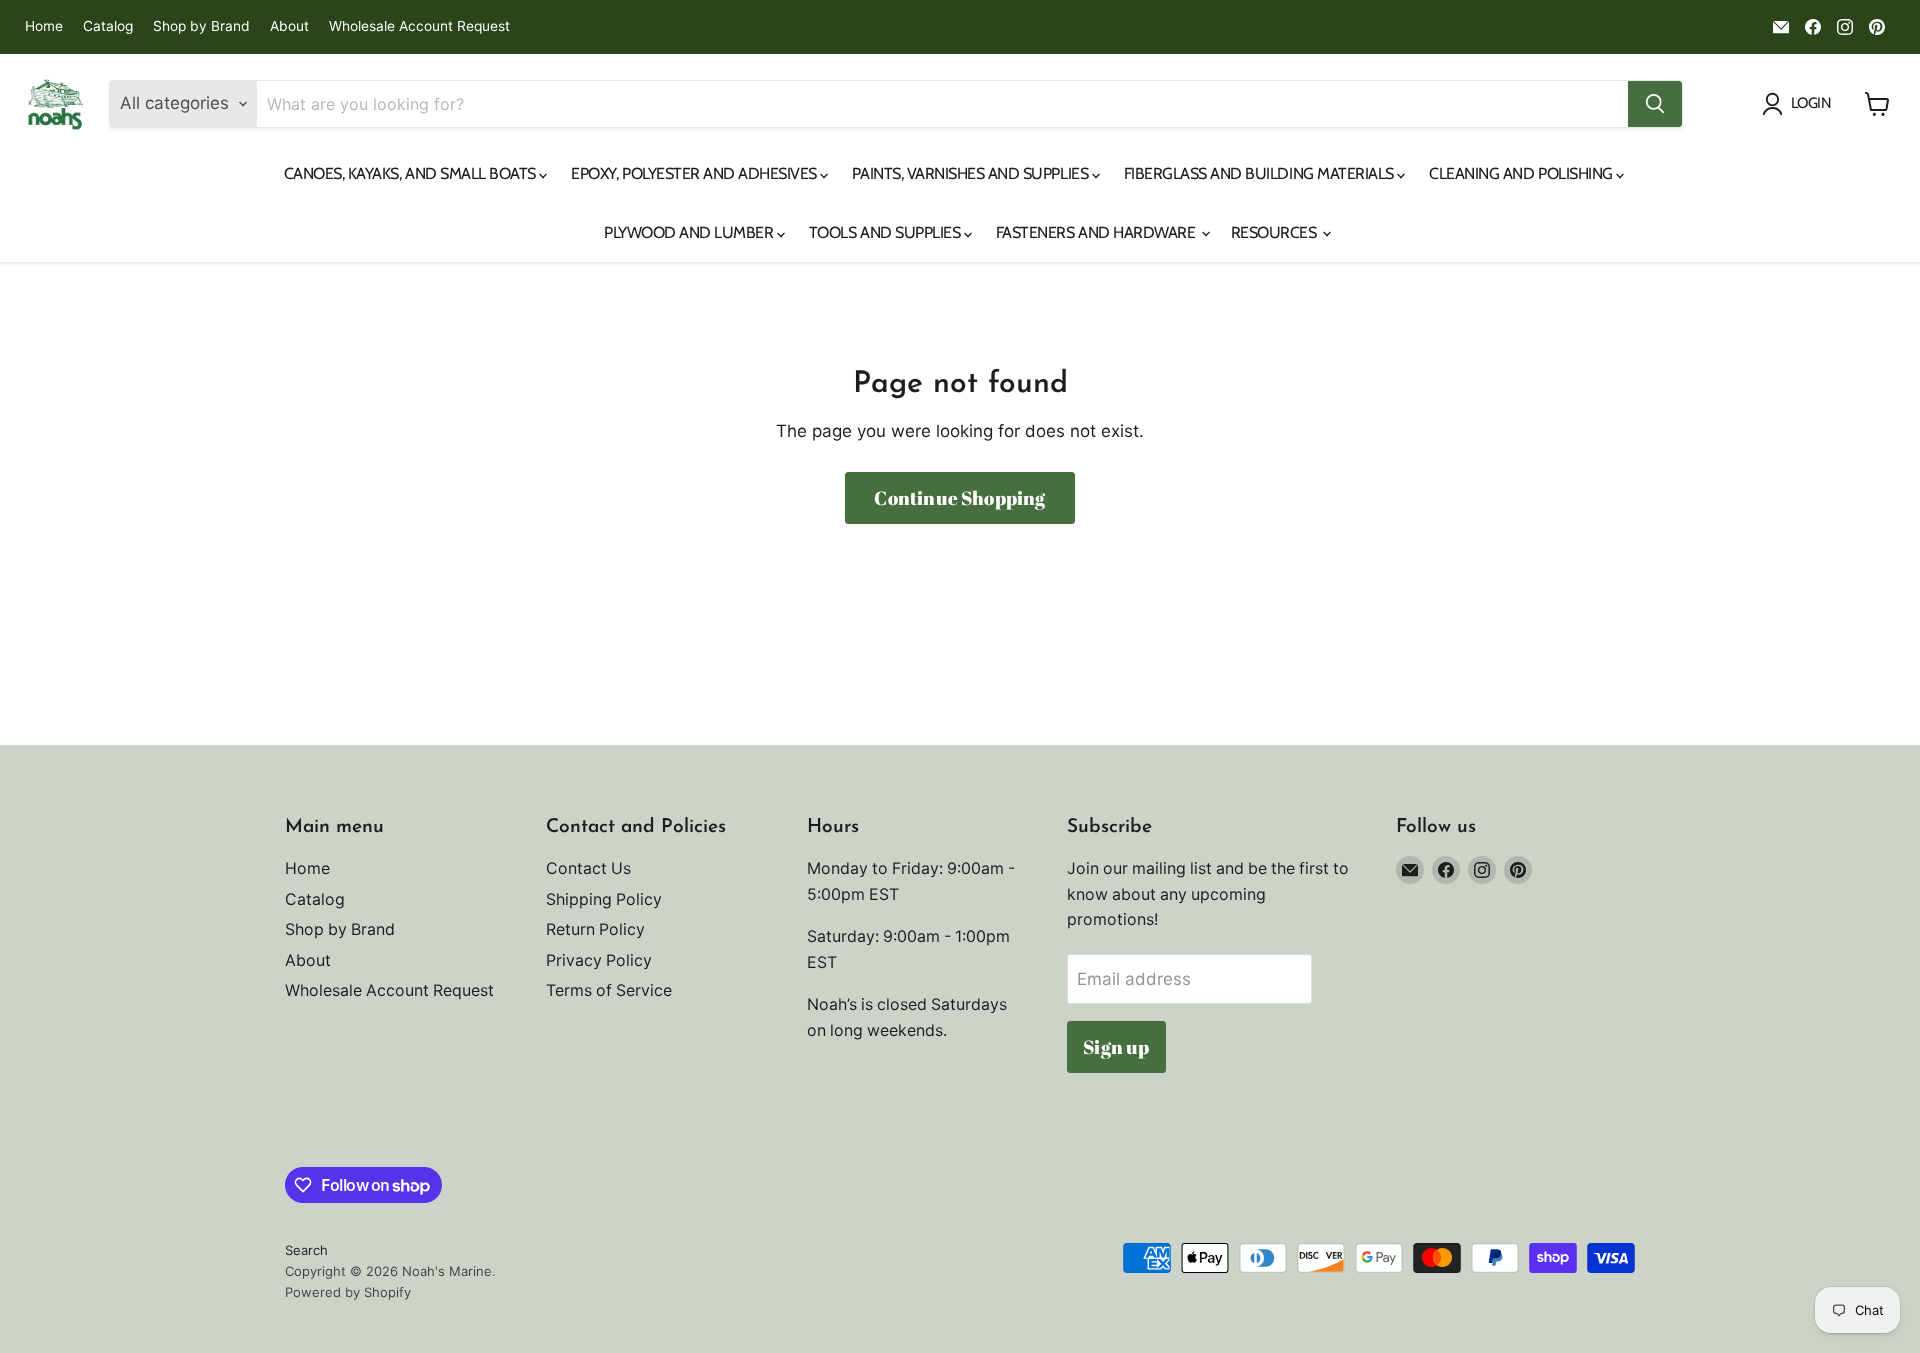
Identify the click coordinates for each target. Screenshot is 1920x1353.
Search (306, 1250)
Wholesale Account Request (419, 26)
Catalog (108, 26)
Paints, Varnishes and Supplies (971, 173)
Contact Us (588, 868)
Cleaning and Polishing (1522, 173)
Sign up (1116, 1047)
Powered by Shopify (348, 1292)
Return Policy (595, 929)
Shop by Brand (201, 26)
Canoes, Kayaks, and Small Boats (412, 173)
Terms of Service (609, 990)
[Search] (1655, 104)
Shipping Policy (604, 899)
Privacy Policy (599, 960)
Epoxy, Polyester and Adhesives (695, 173)
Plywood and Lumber (690, 232)
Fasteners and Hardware (1097, 232)
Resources (1275, 232)
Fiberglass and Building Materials (1261, 173)
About (289, 26)
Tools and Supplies (886, 232)
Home (44, 26)
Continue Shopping (959, 498)
